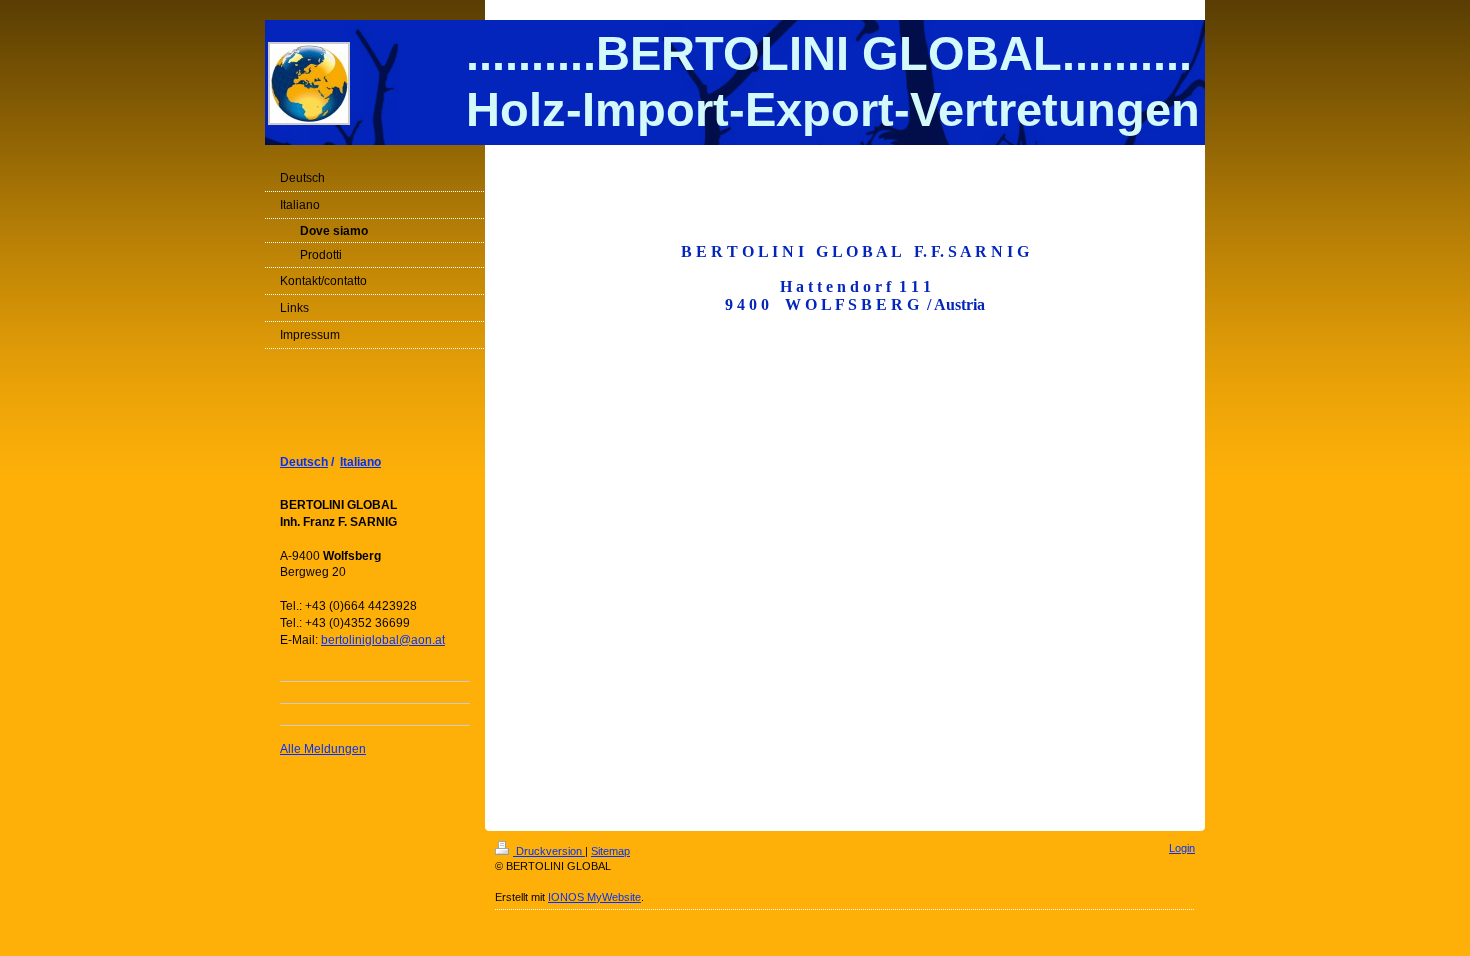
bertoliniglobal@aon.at (383, 640)
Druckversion (549, 851)
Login (1182, 848)
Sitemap (610, 851)
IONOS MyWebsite (594, 897)
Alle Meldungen (323, 749)
